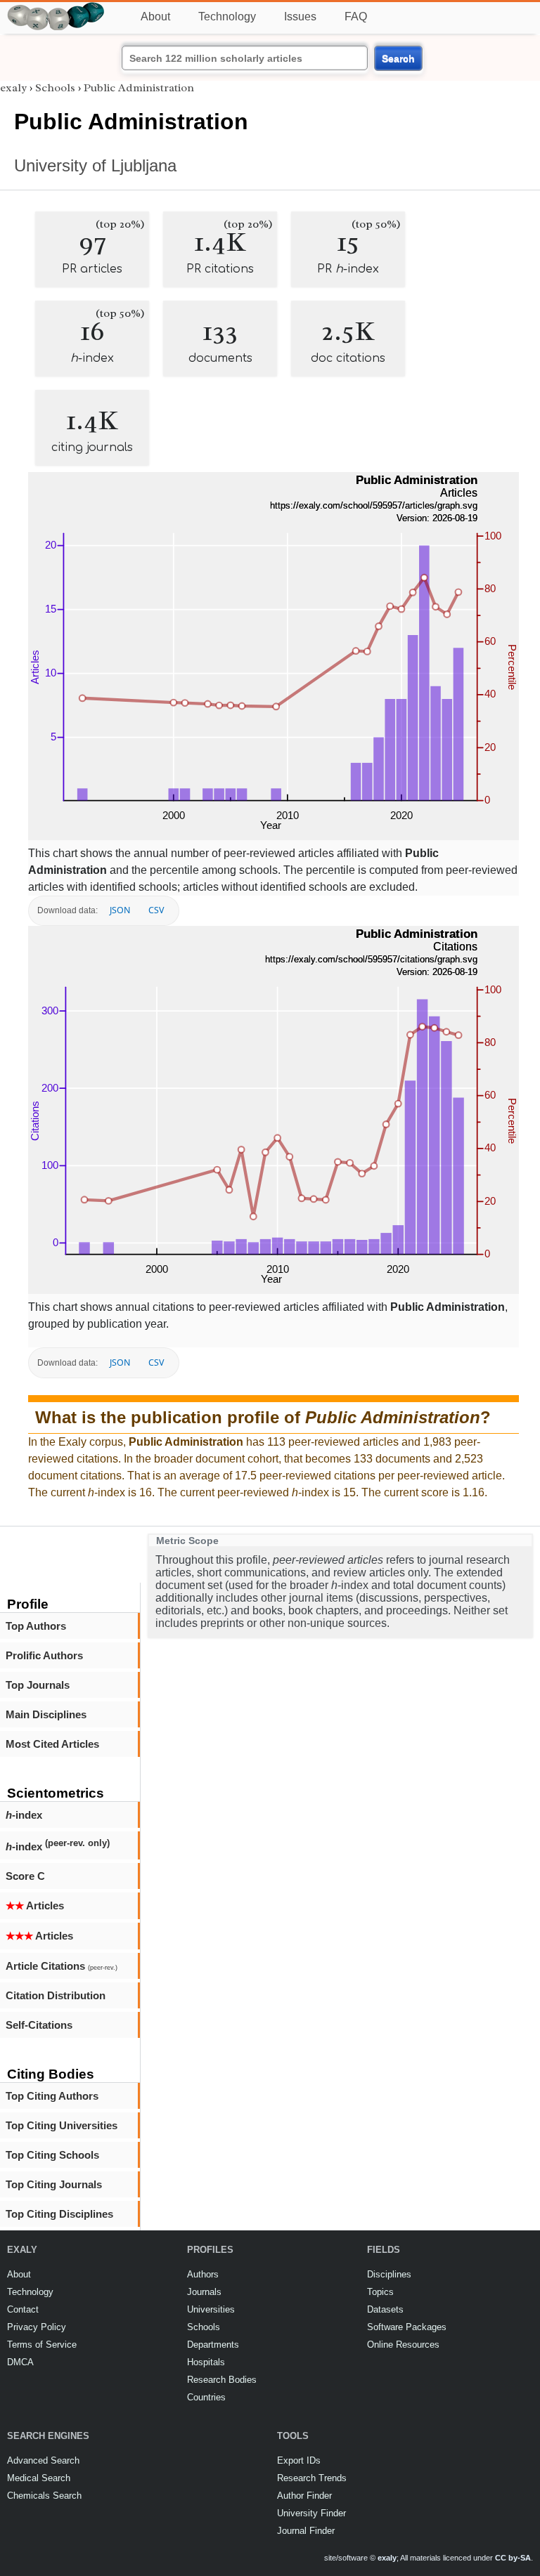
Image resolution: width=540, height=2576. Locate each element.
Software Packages (407, 2327)
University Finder (311, 2513)
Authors (203, 2274)
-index (24, 1815)
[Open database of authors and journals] (56, 8)
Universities (211, 2309)
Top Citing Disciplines (59, 2214)
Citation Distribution (56, 1995)
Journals (204, 2292)
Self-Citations (39, 2025)
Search (398, 58)
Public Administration (139, 88)
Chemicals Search (44, 2496)
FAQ (356, 17)
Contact (23, 2309)
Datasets (385, 2309)
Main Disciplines (46, 1714)
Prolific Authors (44, 1655)
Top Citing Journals (54, 2184)
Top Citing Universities (62, 2125)
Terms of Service (42, 2345)
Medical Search (39, 2478)
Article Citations (62, 1966)
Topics (380, 2292)
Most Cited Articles (52, 1744)
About (155, 17)
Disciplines (389, 2274)
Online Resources (403, 2345)
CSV (156, 910)
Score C (25, 1876)
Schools (55, 88)
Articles (35, 1905)
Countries (206, 2397)
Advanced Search (43, 2460)
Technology (227, 17)
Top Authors (36, 1626)
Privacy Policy (37, 2327)
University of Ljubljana (95, 165)
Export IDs (299, 2460)
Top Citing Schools (52, 2155)
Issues (300, 17)
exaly (13, 88)
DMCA (20, 2362)
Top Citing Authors (52, 2096)
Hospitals (206, 2362)
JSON (120, 910)
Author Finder (304, 2496)
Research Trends (312, 2478)
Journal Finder (306, 2531)
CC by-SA (513, 2558)
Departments (213, 2345)
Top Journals (38, 1685)
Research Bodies (222, 2380)
